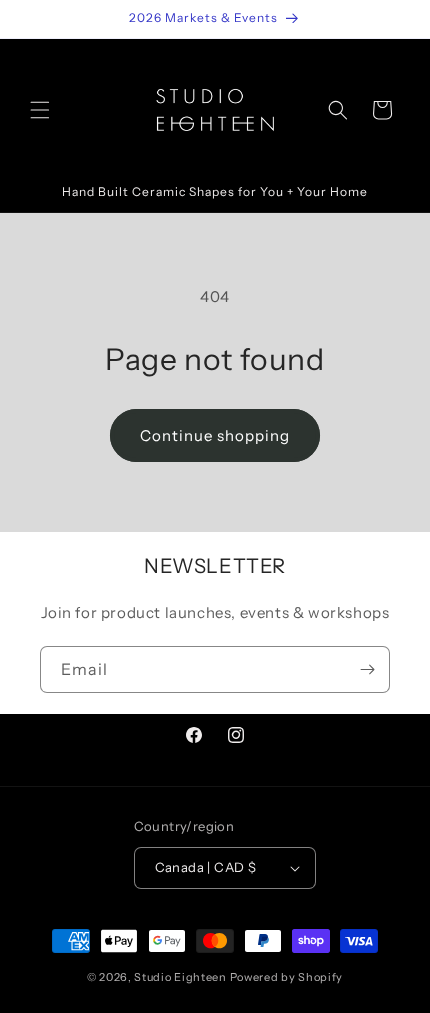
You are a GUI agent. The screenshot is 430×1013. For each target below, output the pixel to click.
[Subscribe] (367, 669)
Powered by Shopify (287, 977)
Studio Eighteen (180, 977)
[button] (40, 110)
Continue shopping (215, 435)
